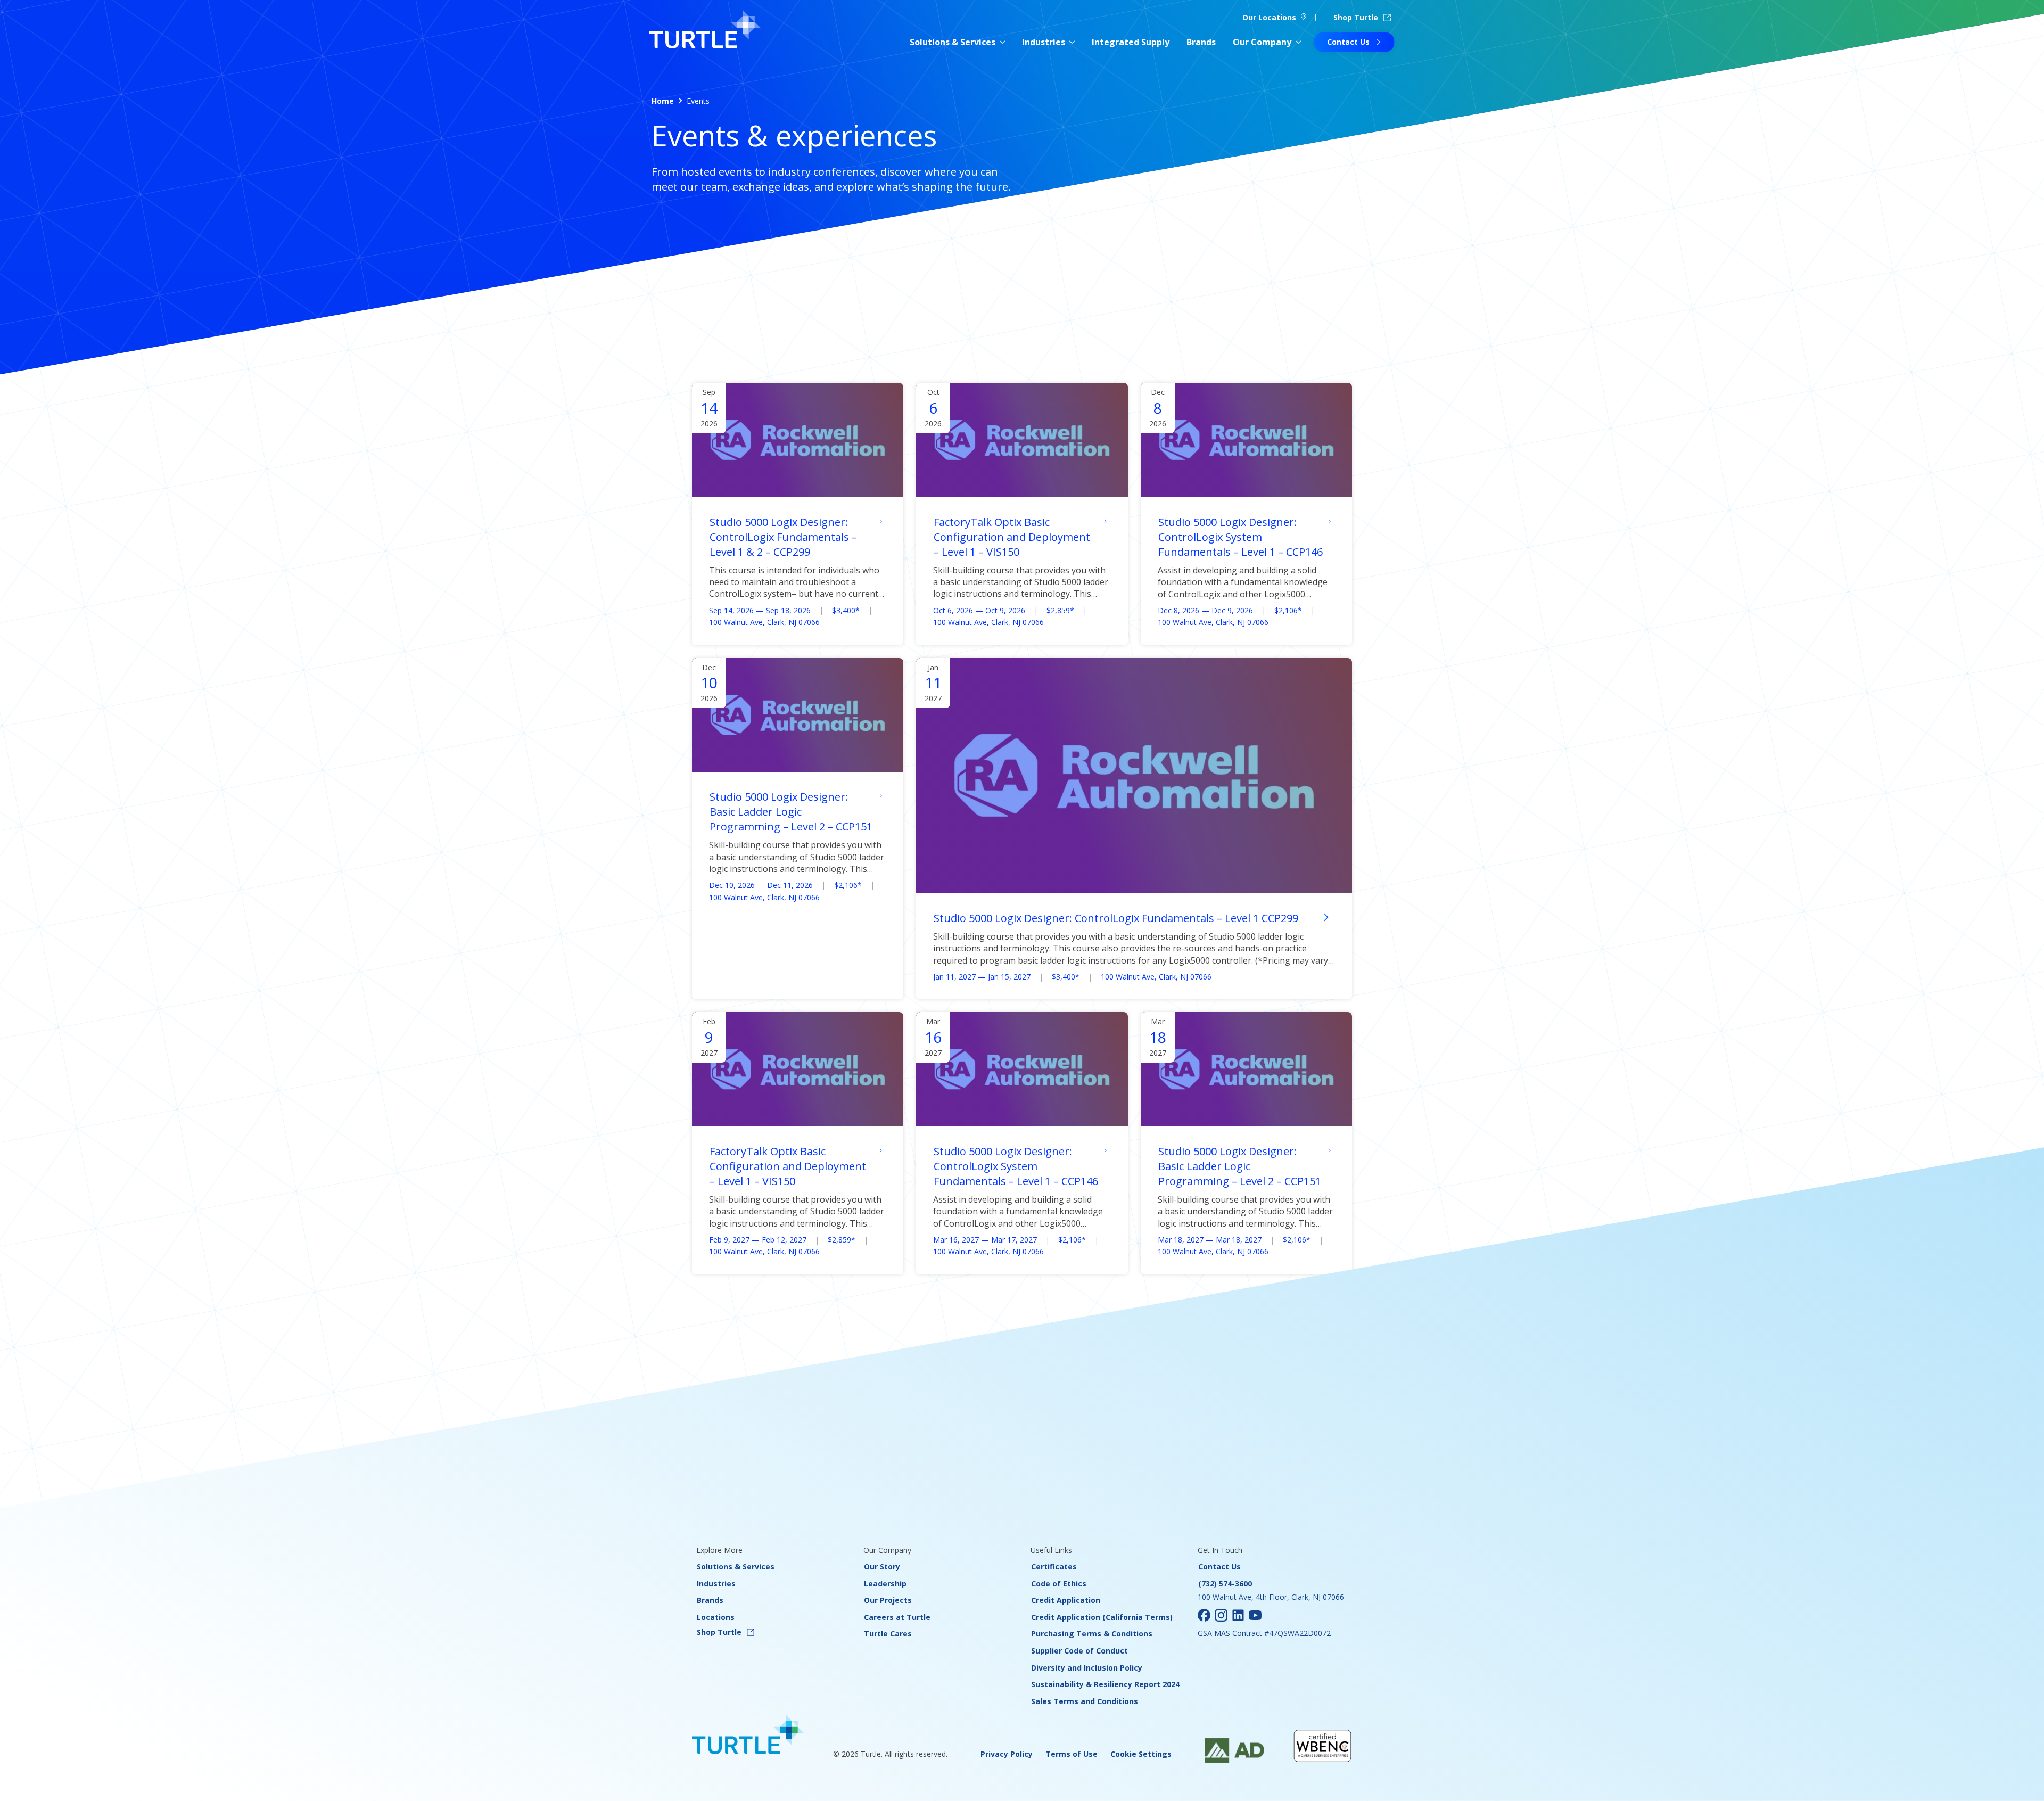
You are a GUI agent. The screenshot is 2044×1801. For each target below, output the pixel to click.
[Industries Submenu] (1072, 42)
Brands (1201, 42)
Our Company (1262, 42)
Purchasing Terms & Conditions (1092, 1634)
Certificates (1054, 1566)
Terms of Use (1072, 1754)
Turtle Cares (888, 1634)
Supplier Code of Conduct (1079, 1651)
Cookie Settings (1141, 1754)
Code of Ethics (1059, 1584)
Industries (1044, 42)
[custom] (1204, 1615)
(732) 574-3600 (1225, 1584)
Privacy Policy (1007, 1754)
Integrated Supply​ (1131, 42)
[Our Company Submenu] (1298, 42)
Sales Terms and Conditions (1085, 1701)
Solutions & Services (953, 42)
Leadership (885, 1584)
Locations (716, 1617)
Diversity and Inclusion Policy (1087, 1668)
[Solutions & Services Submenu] (1002, 42)
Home (663, 101)
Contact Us (1219, 1566)
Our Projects (888, 1600)
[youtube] (1255, 1615)
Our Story (882, 1566)
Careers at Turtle (897, 1617)
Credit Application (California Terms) (1102, 1617)
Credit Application (1066, 1600)
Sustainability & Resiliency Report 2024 (1105, 1684)
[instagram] (1221, 1615)
